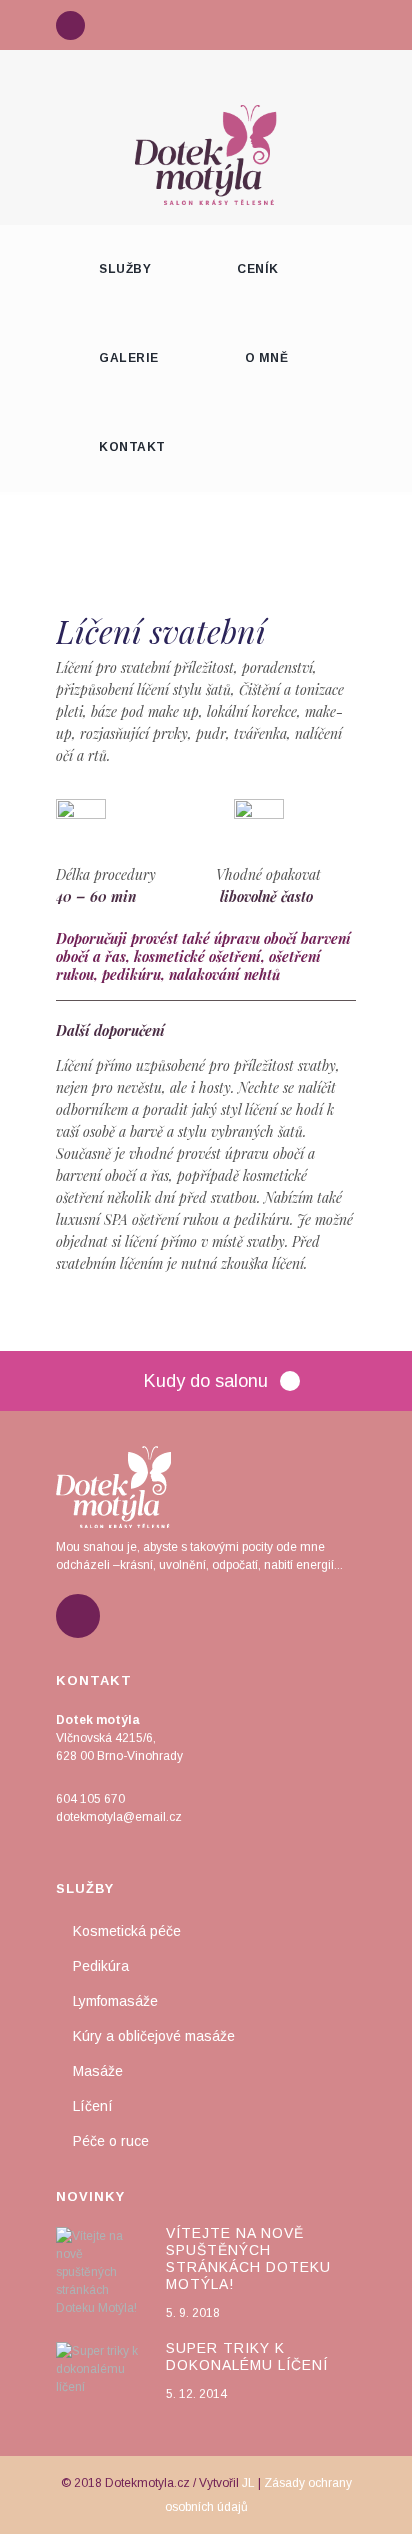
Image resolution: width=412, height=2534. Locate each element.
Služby (125, 269)
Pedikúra (101, 1966)
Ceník (258, 269)
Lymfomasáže (115, 2001)
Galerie (129, 358)
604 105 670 (90, 1799)
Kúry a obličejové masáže (154, 2036)
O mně (267, 358)
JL (248, 2483)
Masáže (98, 2071)
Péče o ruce (111, 2141)
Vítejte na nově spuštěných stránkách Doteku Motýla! (248, 2258)
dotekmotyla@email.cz (119, 1817)
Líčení (93, 2106)
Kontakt (132, 447)
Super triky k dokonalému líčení (247, 2356)
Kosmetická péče (127, 1931)
